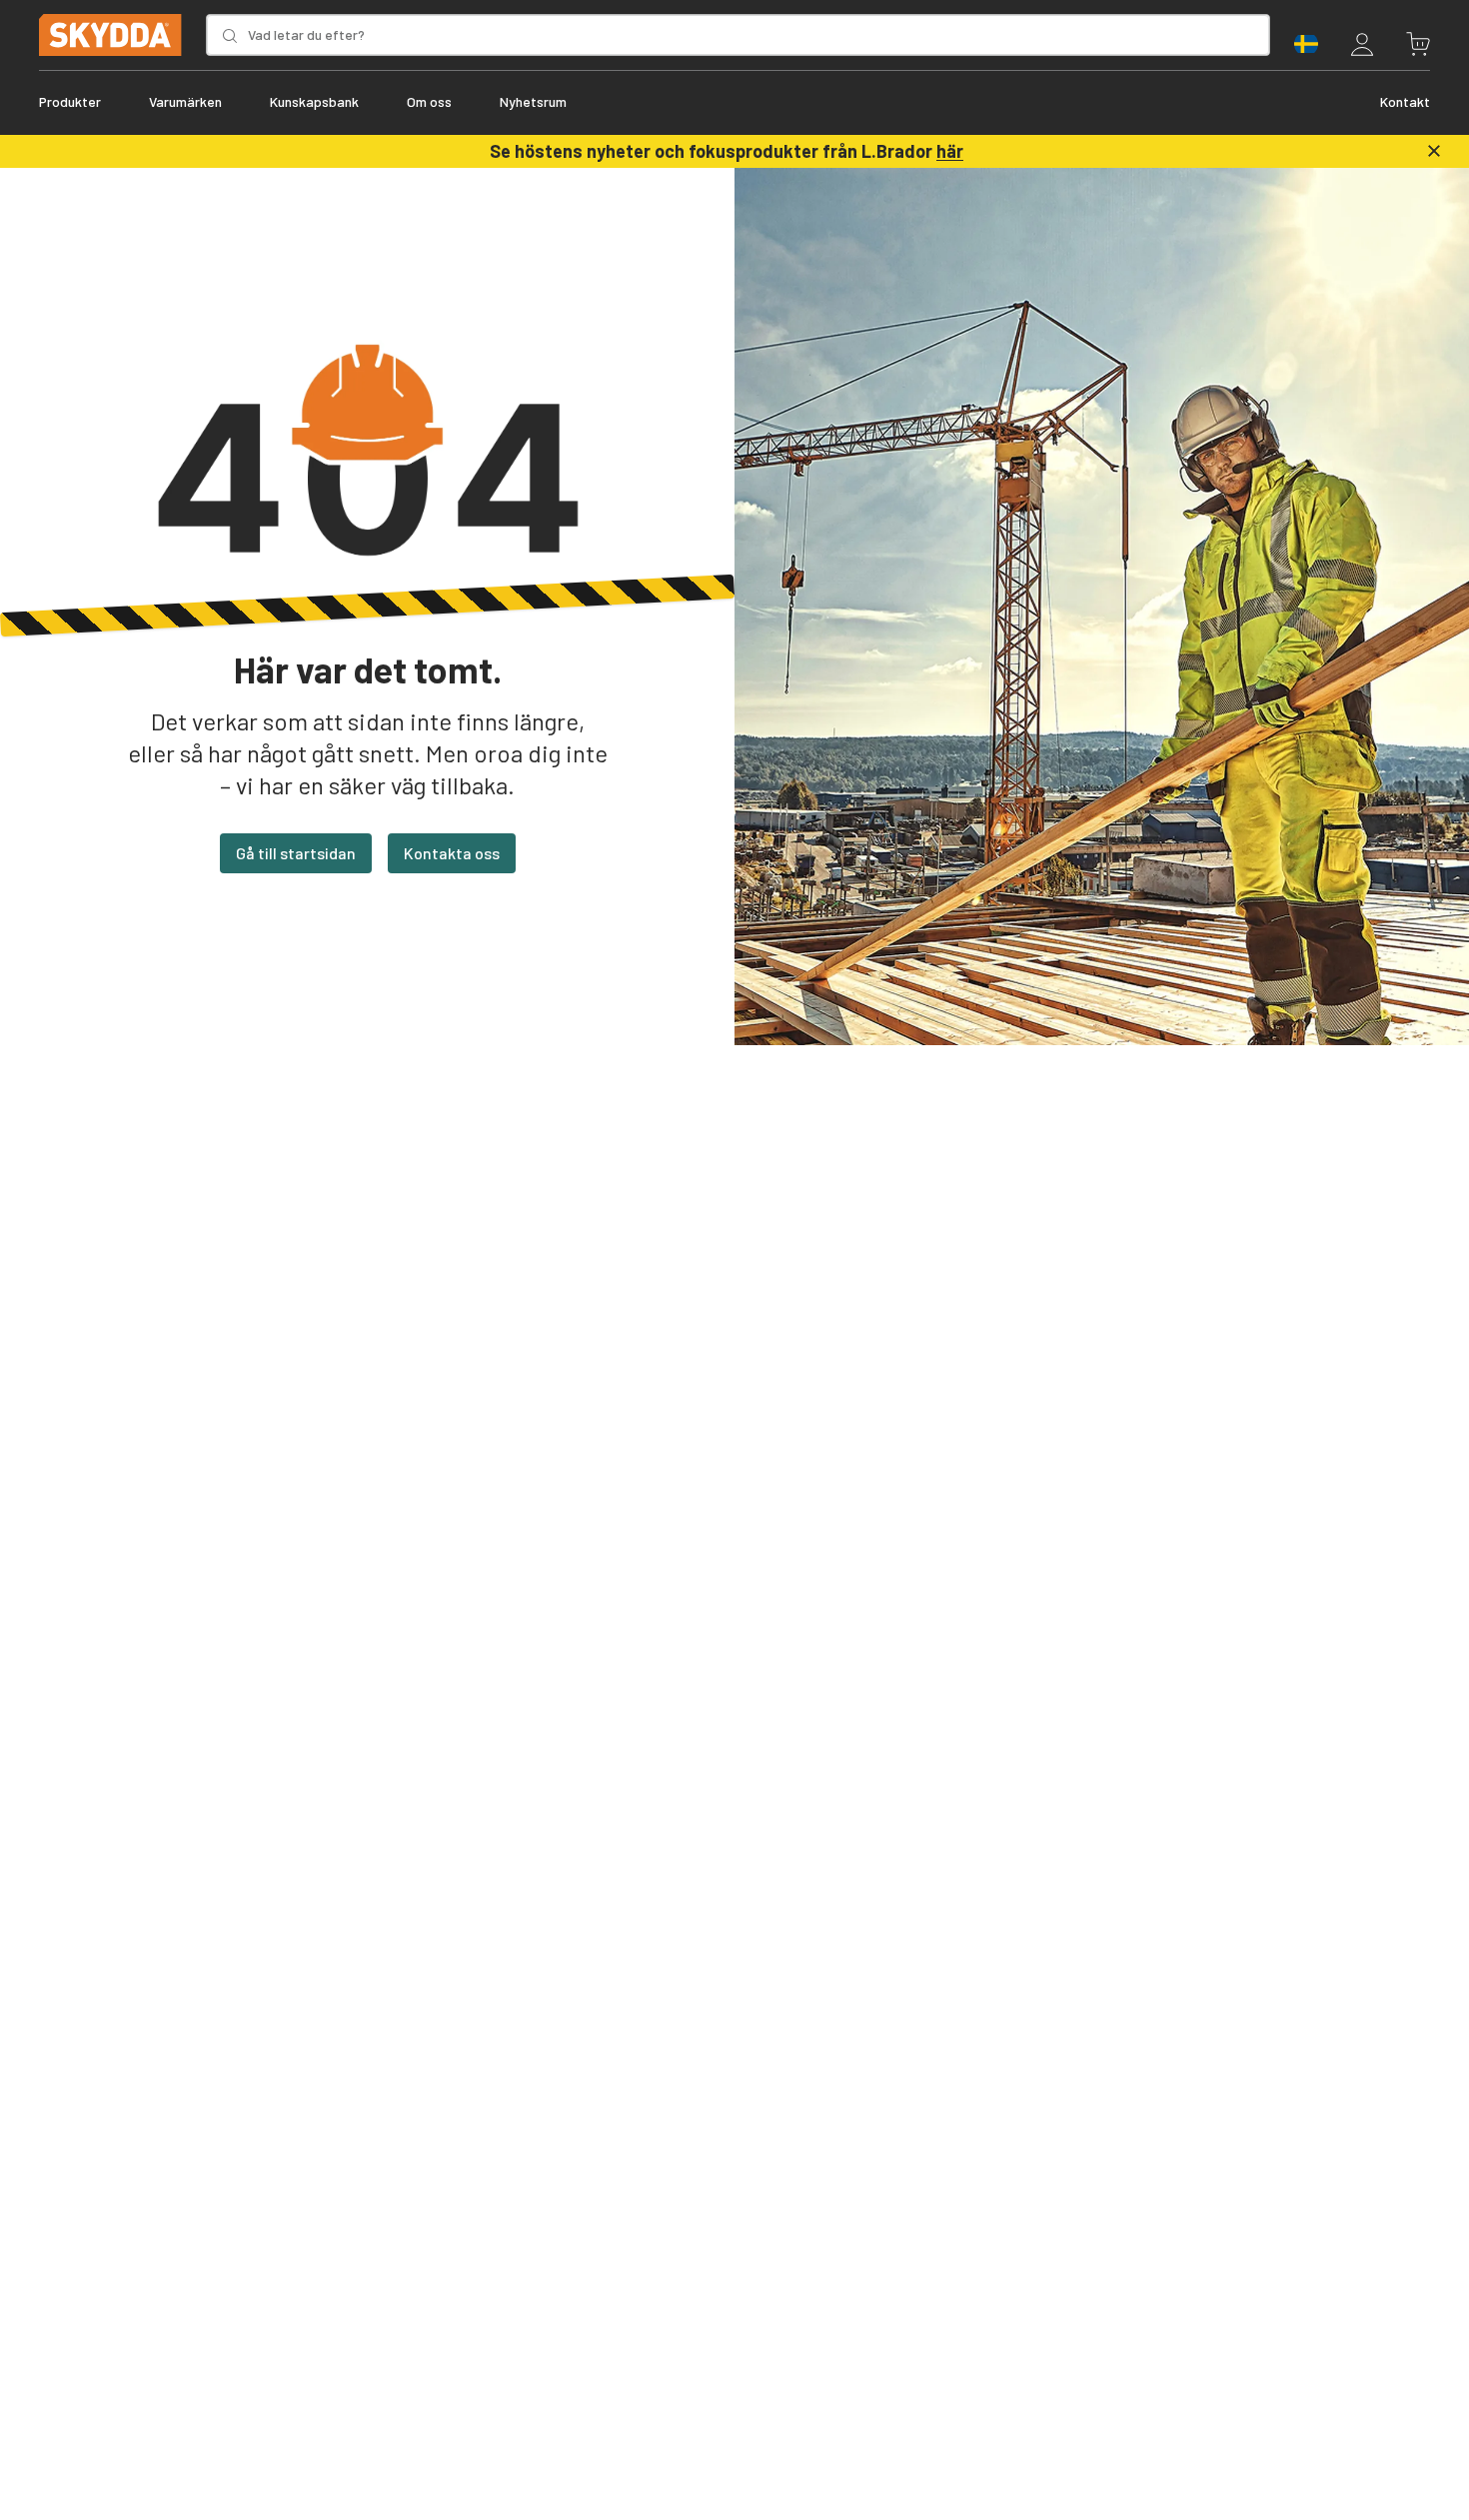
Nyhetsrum (533, 101)
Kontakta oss (452, 853)
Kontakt (1405, 101)
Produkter (70, 101)
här (950, 151)
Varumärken (185, 101)
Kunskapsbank (314, 101)
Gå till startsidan (296, 853)
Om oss (429, 101)
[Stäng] (1434, 151)
